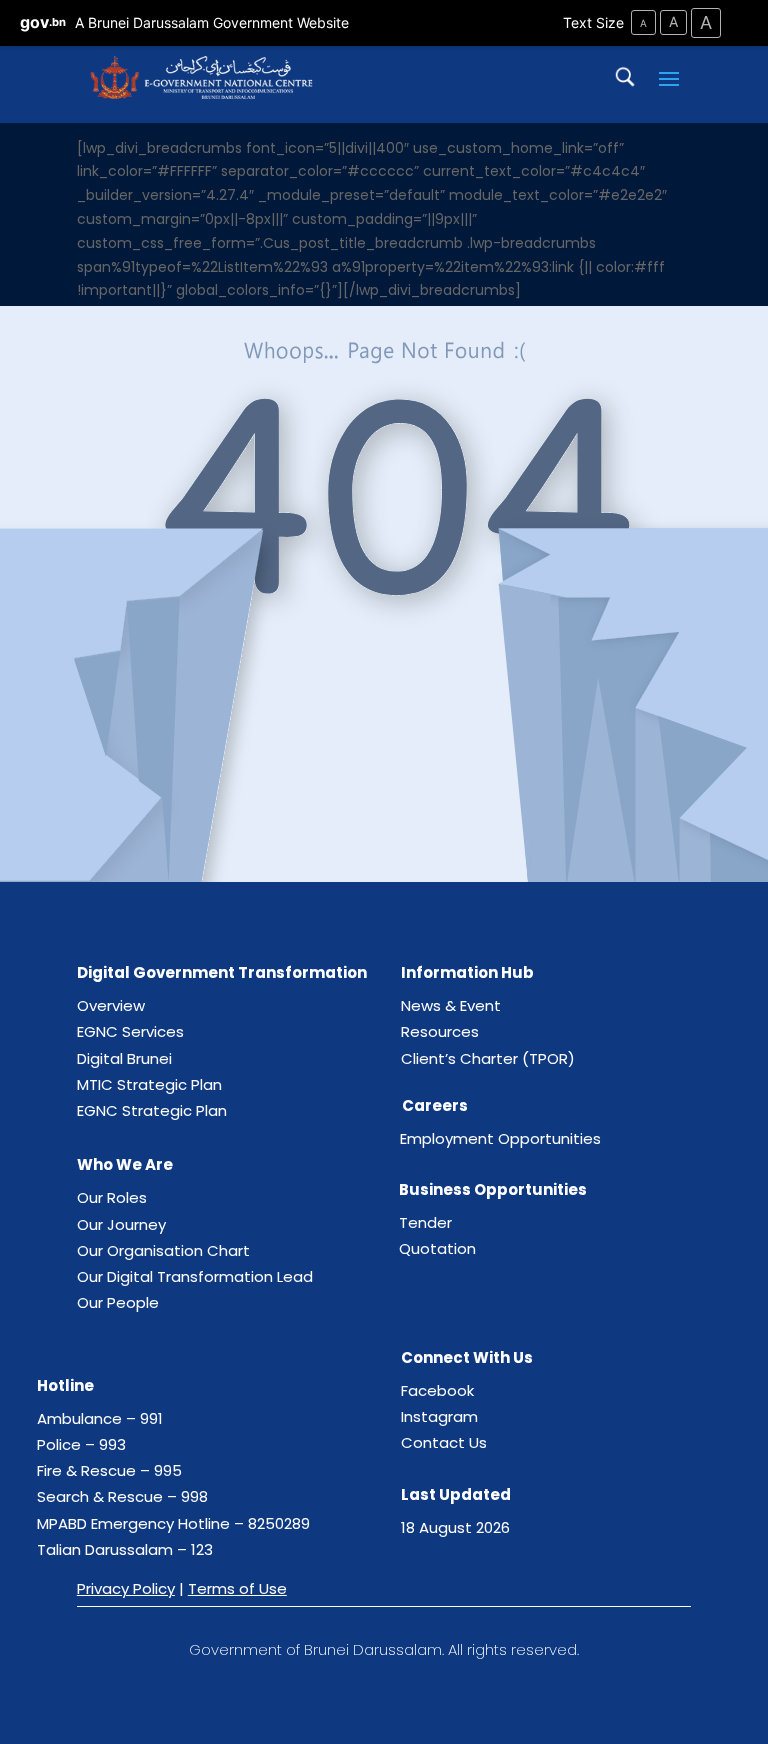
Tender (425, 1222)
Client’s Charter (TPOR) (488, 1058)
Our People (118, 1302)
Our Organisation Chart (163, 1250)
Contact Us (444, 1442)
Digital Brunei (124, 1058)
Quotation (437, 1248)
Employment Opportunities (500, 1138)
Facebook (437, 1390)
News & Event (451, 1005)
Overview (111, 1005)
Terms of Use (237, 1588)
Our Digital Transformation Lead (195, 1276)
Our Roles (112, 1197)
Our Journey (121, 1224)
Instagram (439, 1416)
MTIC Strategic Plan (149, 1084)
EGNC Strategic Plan (152, 1110)
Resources (440, 1031)
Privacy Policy (126, 1588)
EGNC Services (130, 1031)
